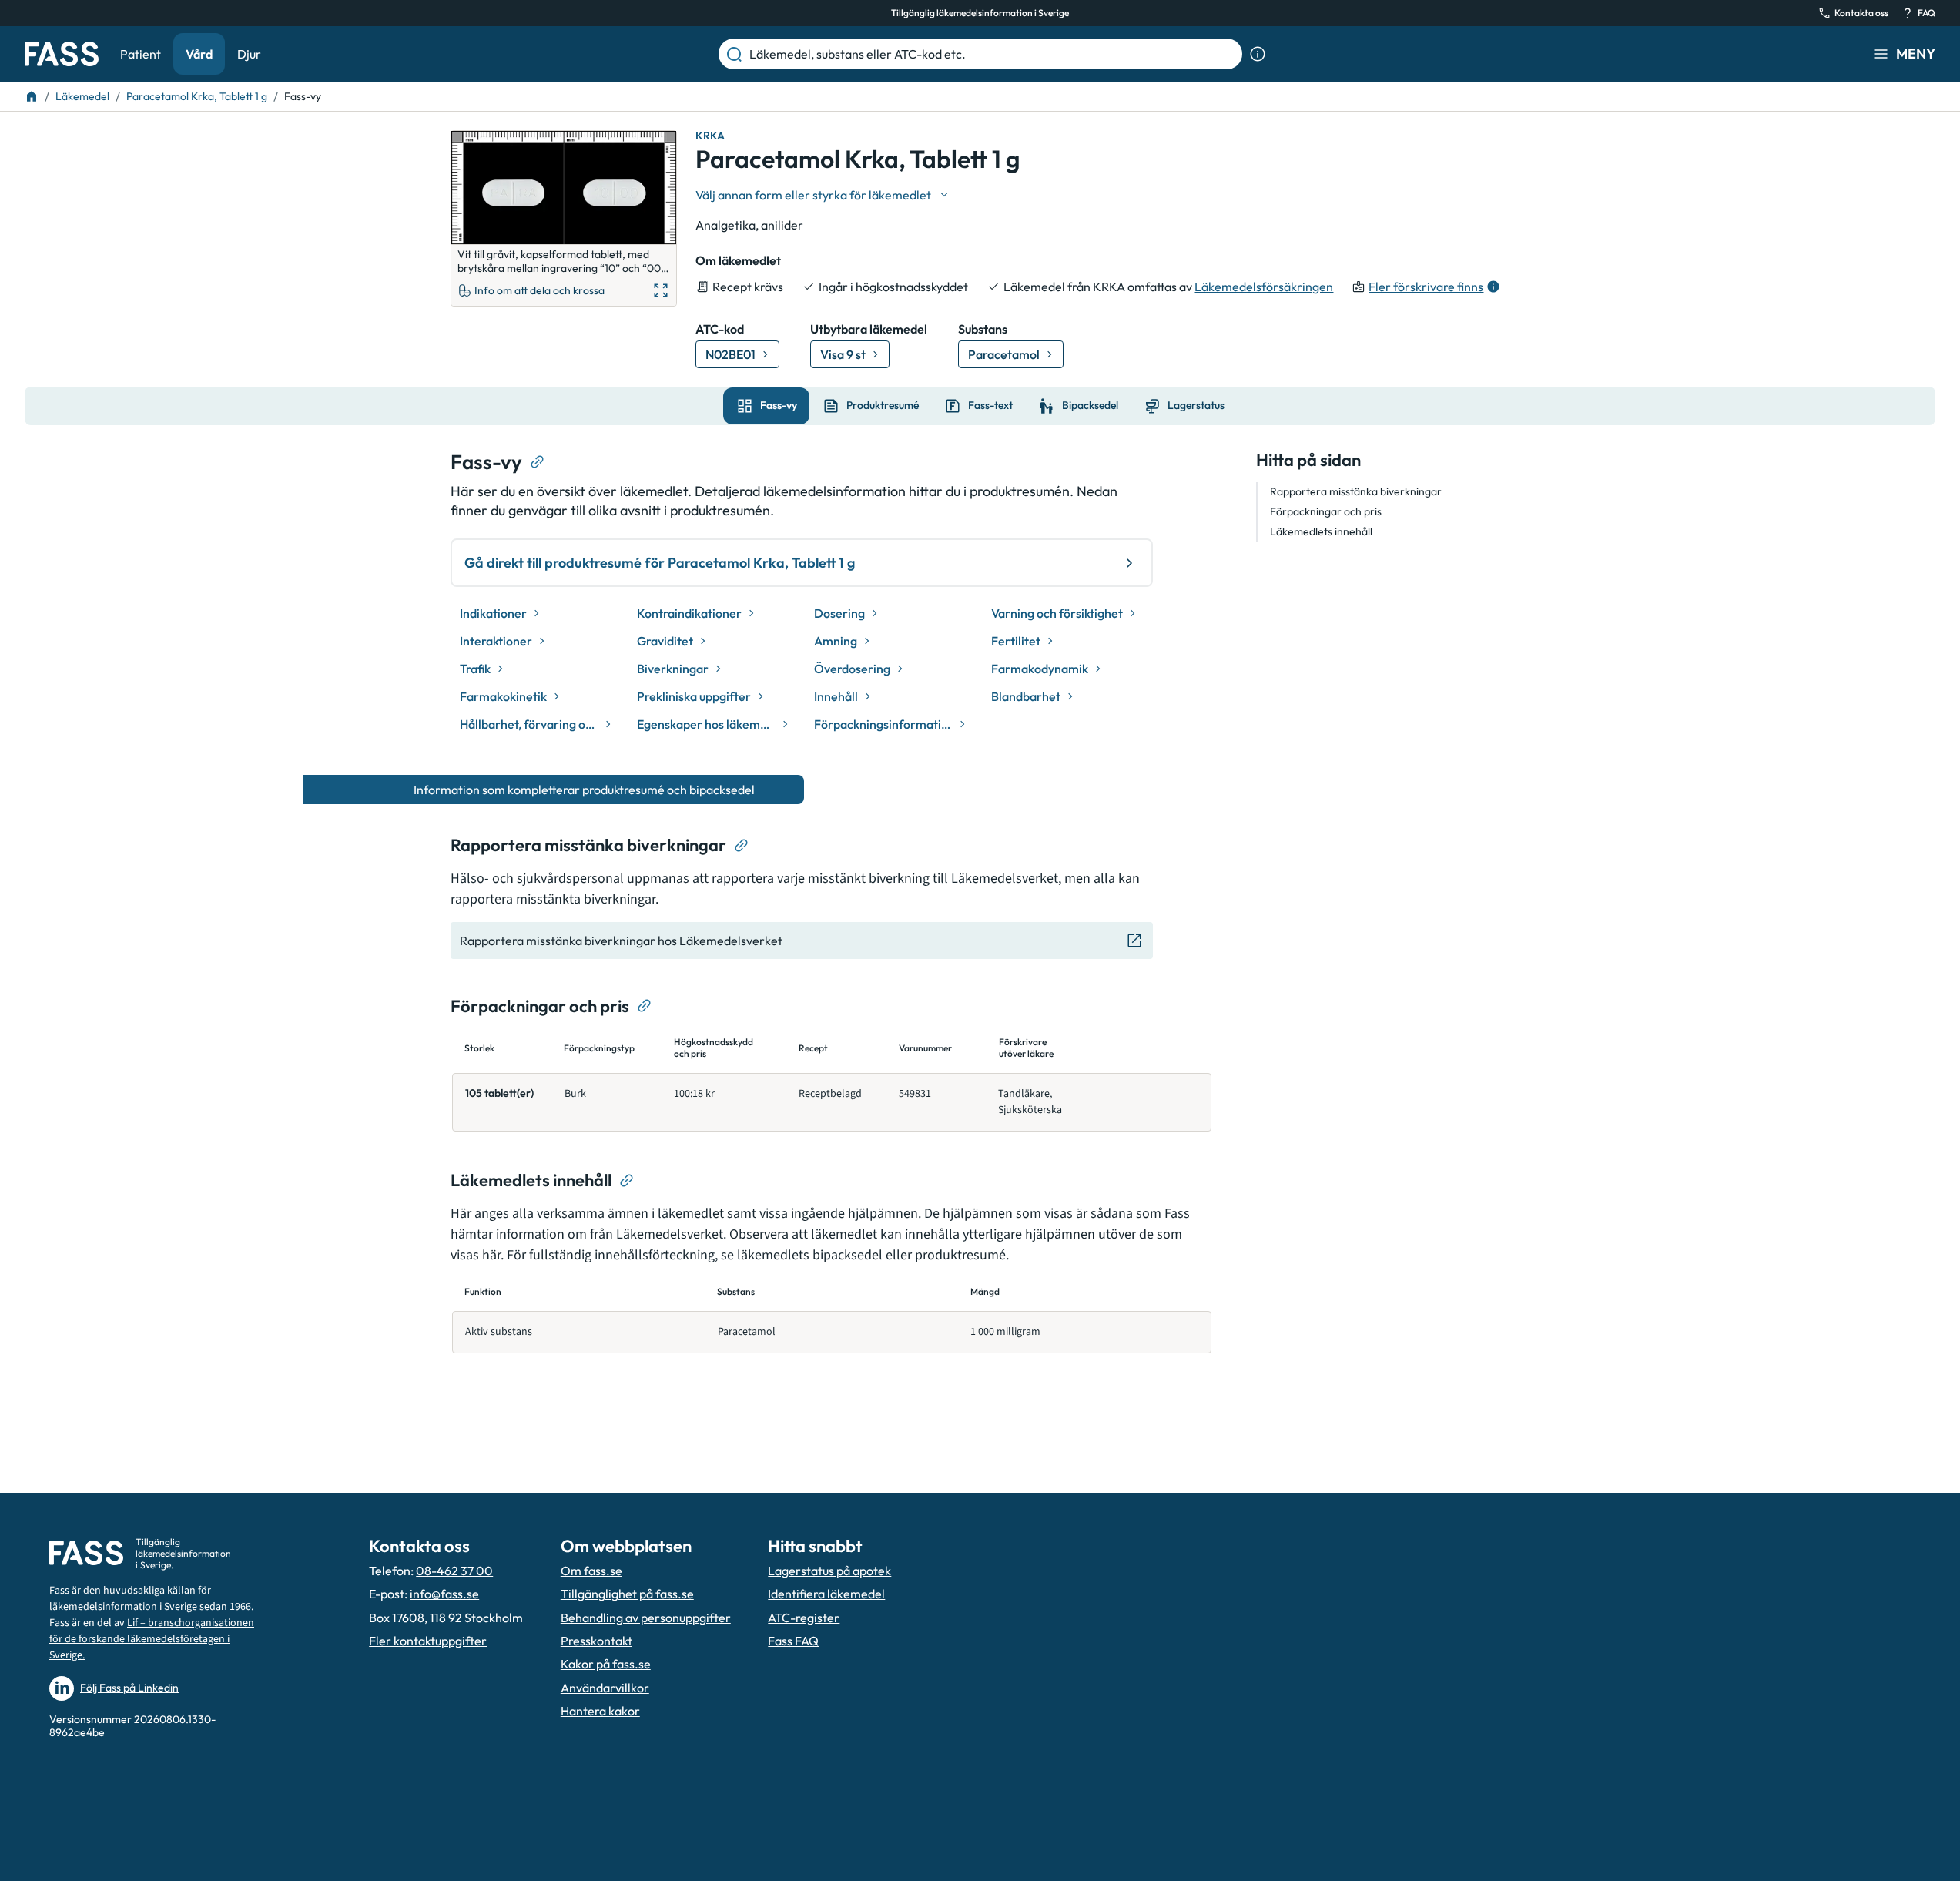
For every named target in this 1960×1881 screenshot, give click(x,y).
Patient (141, 54)
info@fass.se (444, 1594)
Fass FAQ (793, 1641)
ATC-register (804, 1618)
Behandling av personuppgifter (646, 1618)
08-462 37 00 (454, 1571)
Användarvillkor (605, 1688)
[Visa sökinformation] (1258, 54)
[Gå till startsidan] (62, 54)
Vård (199, 54)
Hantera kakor (600, 1711)
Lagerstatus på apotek (829, 1571)
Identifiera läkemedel (826, 1594)
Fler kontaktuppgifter (428, 1641)
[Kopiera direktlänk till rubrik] (538, 462)
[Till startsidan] (32, 96)
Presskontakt (596, 1641)
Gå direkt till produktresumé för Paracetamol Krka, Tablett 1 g (660, 563)
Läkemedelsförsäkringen (1264, 287)
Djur (249, 54)
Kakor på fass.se (606, 1664)
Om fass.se (591, 1571)
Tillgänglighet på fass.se (627, 1594)
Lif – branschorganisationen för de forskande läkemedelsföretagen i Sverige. (152, 1639)
